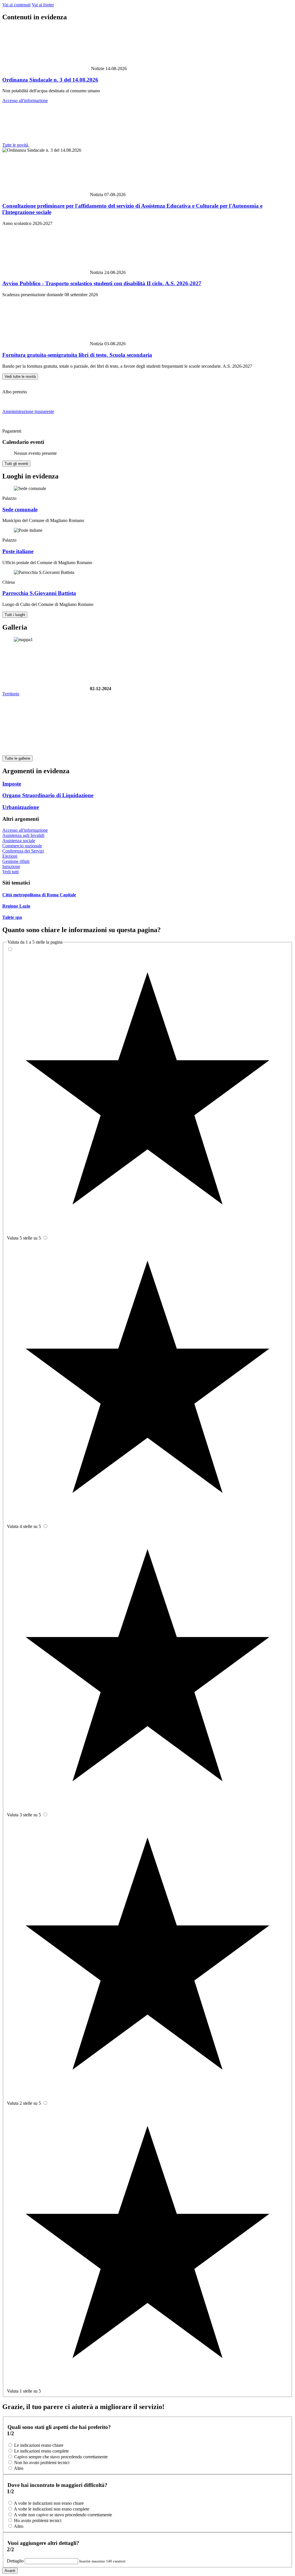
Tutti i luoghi (15, 615)
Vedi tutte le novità (20, 377)
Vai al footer (43, 5)
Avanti (10, 2571)
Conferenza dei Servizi (23, 851)
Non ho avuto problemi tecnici (42, 2463)
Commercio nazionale (22, 846)
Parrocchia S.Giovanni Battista (39, 593)
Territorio (11, 694)
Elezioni (10, 856)
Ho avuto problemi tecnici (38, 2520)
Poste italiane (18, 551)
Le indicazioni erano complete (41, 2451)
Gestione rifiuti (16, 861)
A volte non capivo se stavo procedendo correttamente (63, 2515)
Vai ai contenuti (16, 5)
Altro (19, 2468)
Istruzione (11, 867)
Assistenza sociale (19, 841)
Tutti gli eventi (16, 464)
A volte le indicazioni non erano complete (52, 2509)
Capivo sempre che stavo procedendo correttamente (61, 2457)
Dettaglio (16, 2561)
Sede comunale (20, 509)
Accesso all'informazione (25, 101)
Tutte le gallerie (17, 758)
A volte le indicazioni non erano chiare (49, 2503)
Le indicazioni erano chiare (39, 2445)
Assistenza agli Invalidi (23, 835)
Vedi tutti (11, 872)
